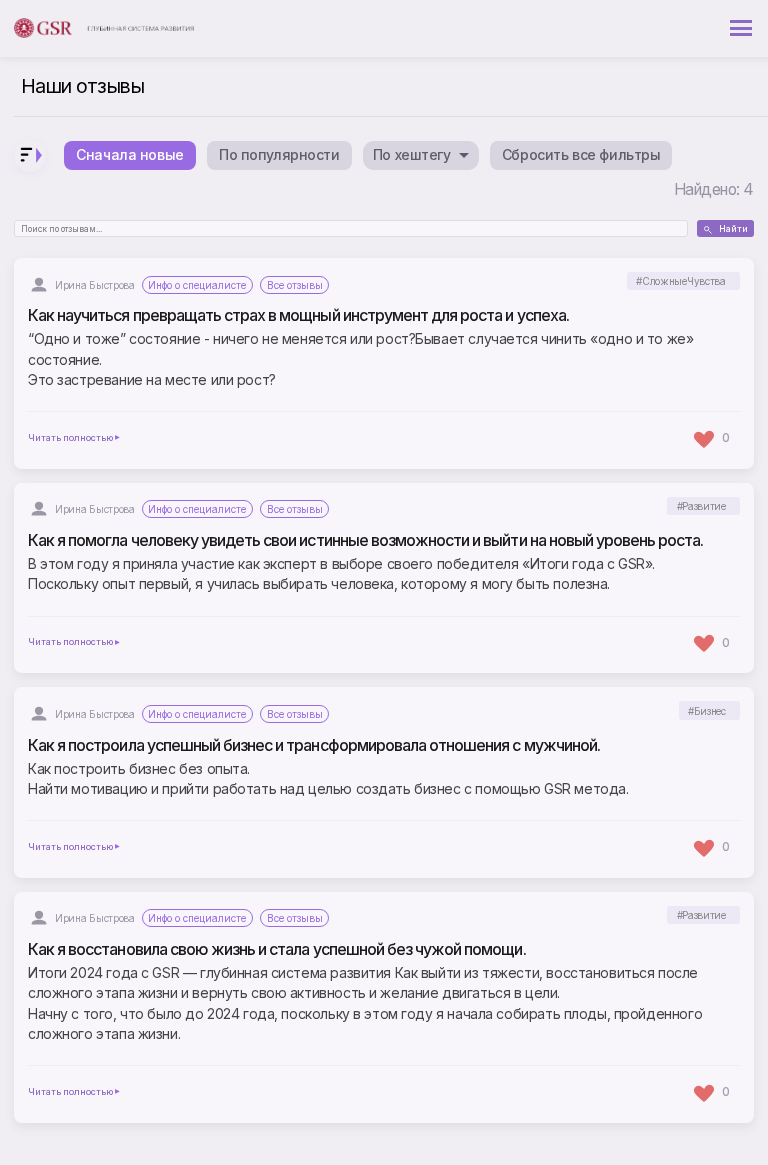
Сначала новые (130, 154)
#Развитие (701, 506)
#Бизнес (707, 711)
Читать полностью (70, 438)
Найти (733, 229)
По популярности (279, 154)
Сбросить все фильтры (581, 154)
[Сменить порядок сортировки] (30, 156)
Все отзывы (295, 285)
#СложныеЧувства (681, 281)
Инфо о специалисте (197, 285)
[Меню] (741, 28)
